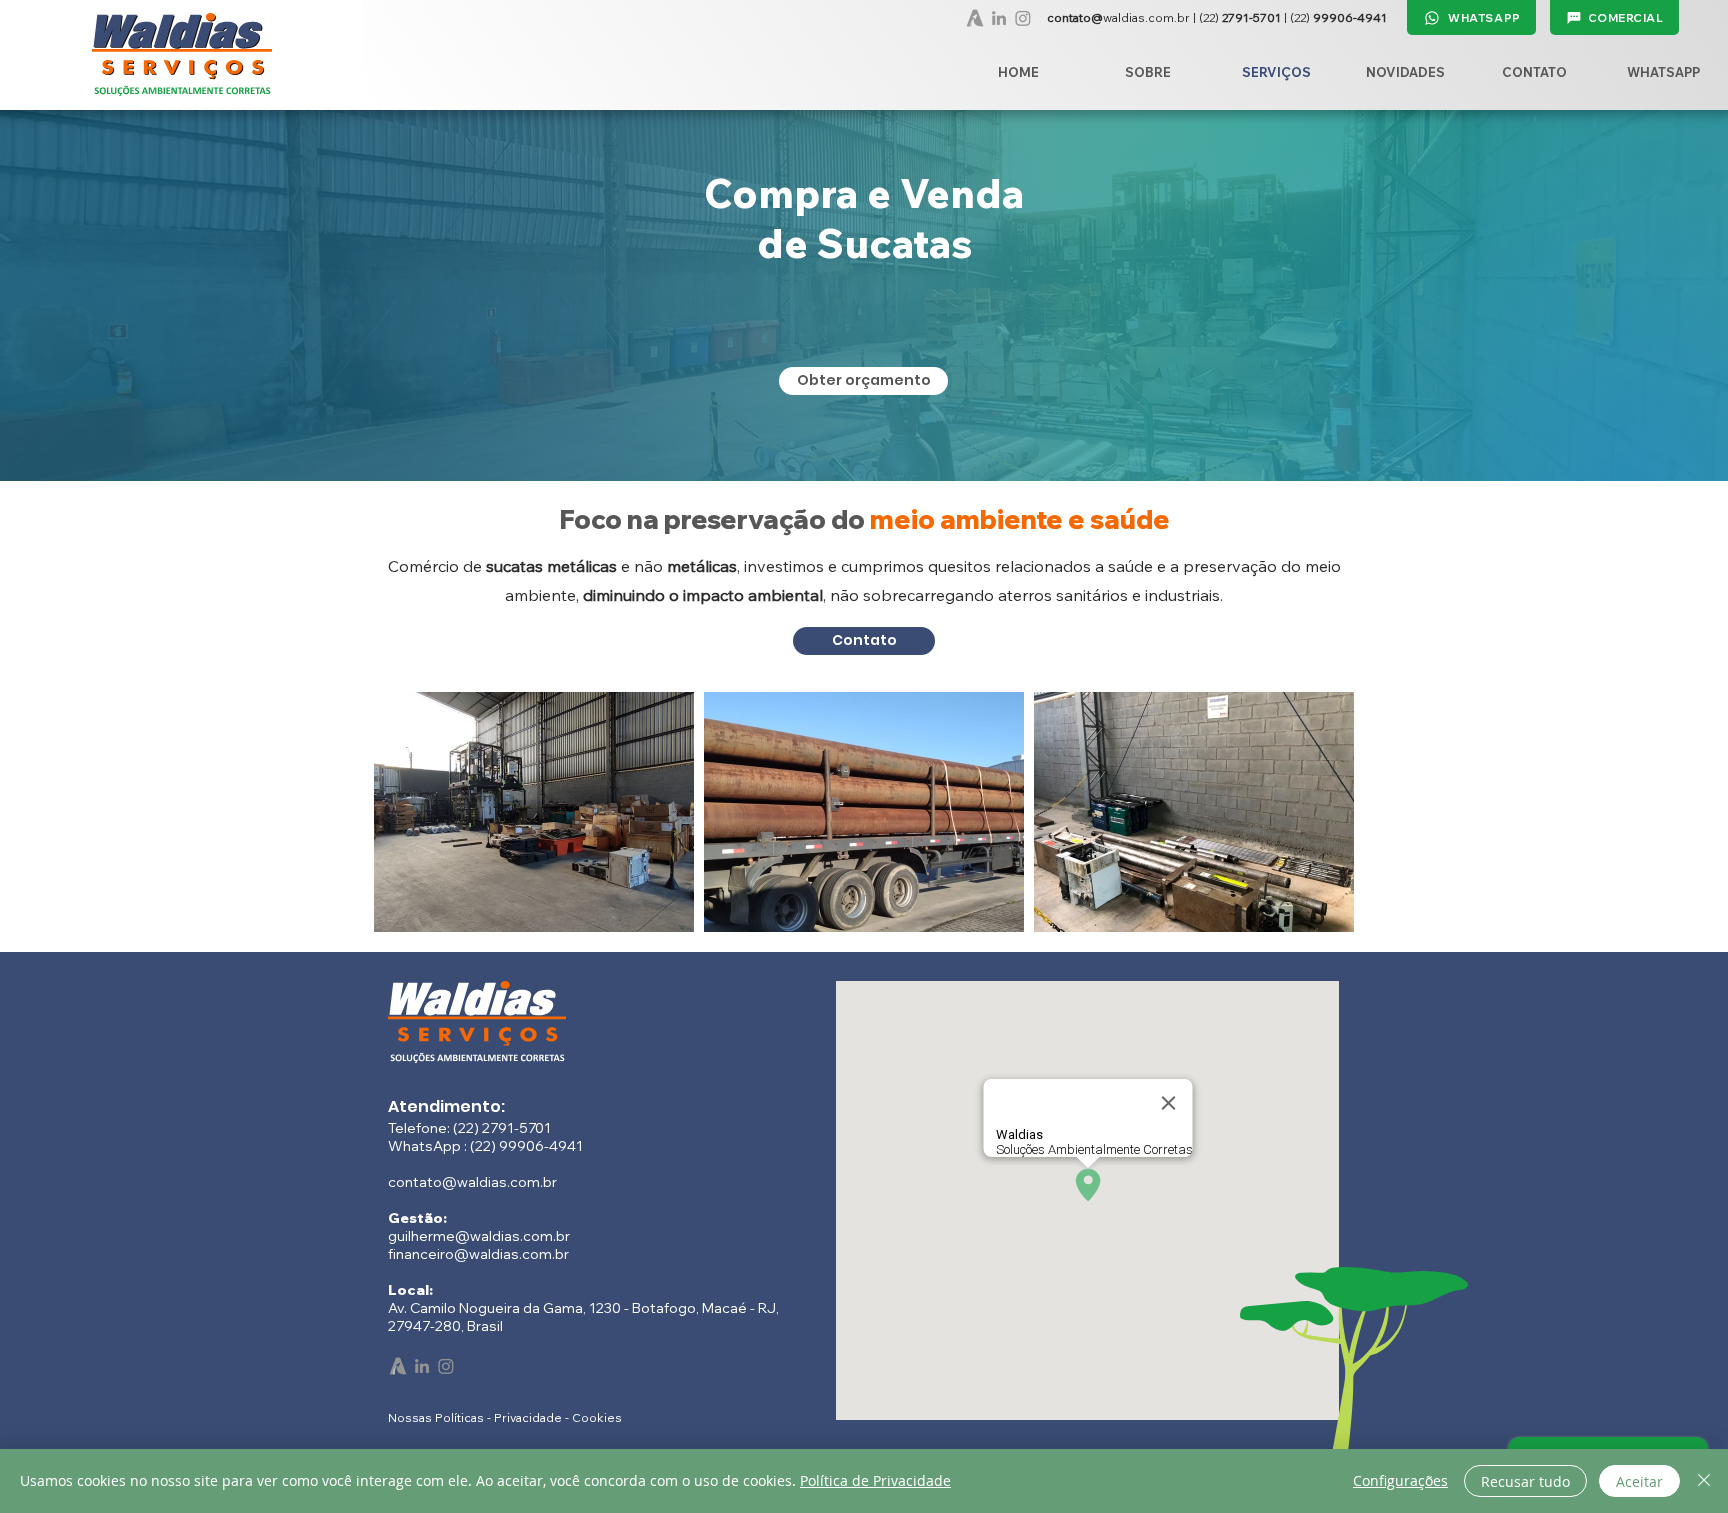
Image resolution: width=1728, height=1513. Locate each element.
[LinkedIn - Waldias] (999, 18)
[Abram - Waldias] (975, 18)
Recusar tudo (1525, 1481)
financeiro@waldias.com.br (478, 1254)
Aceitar (1639, 1481)
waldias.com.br (1120, 17)
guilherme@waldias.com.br (479, 1236)
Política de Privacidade (875, 1480)
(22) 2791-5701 (502, 1128)
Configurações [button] (1400, 1480)
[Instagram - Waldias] (1023, 18)
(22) (1240, 17)
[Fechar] (1704, 1481)
